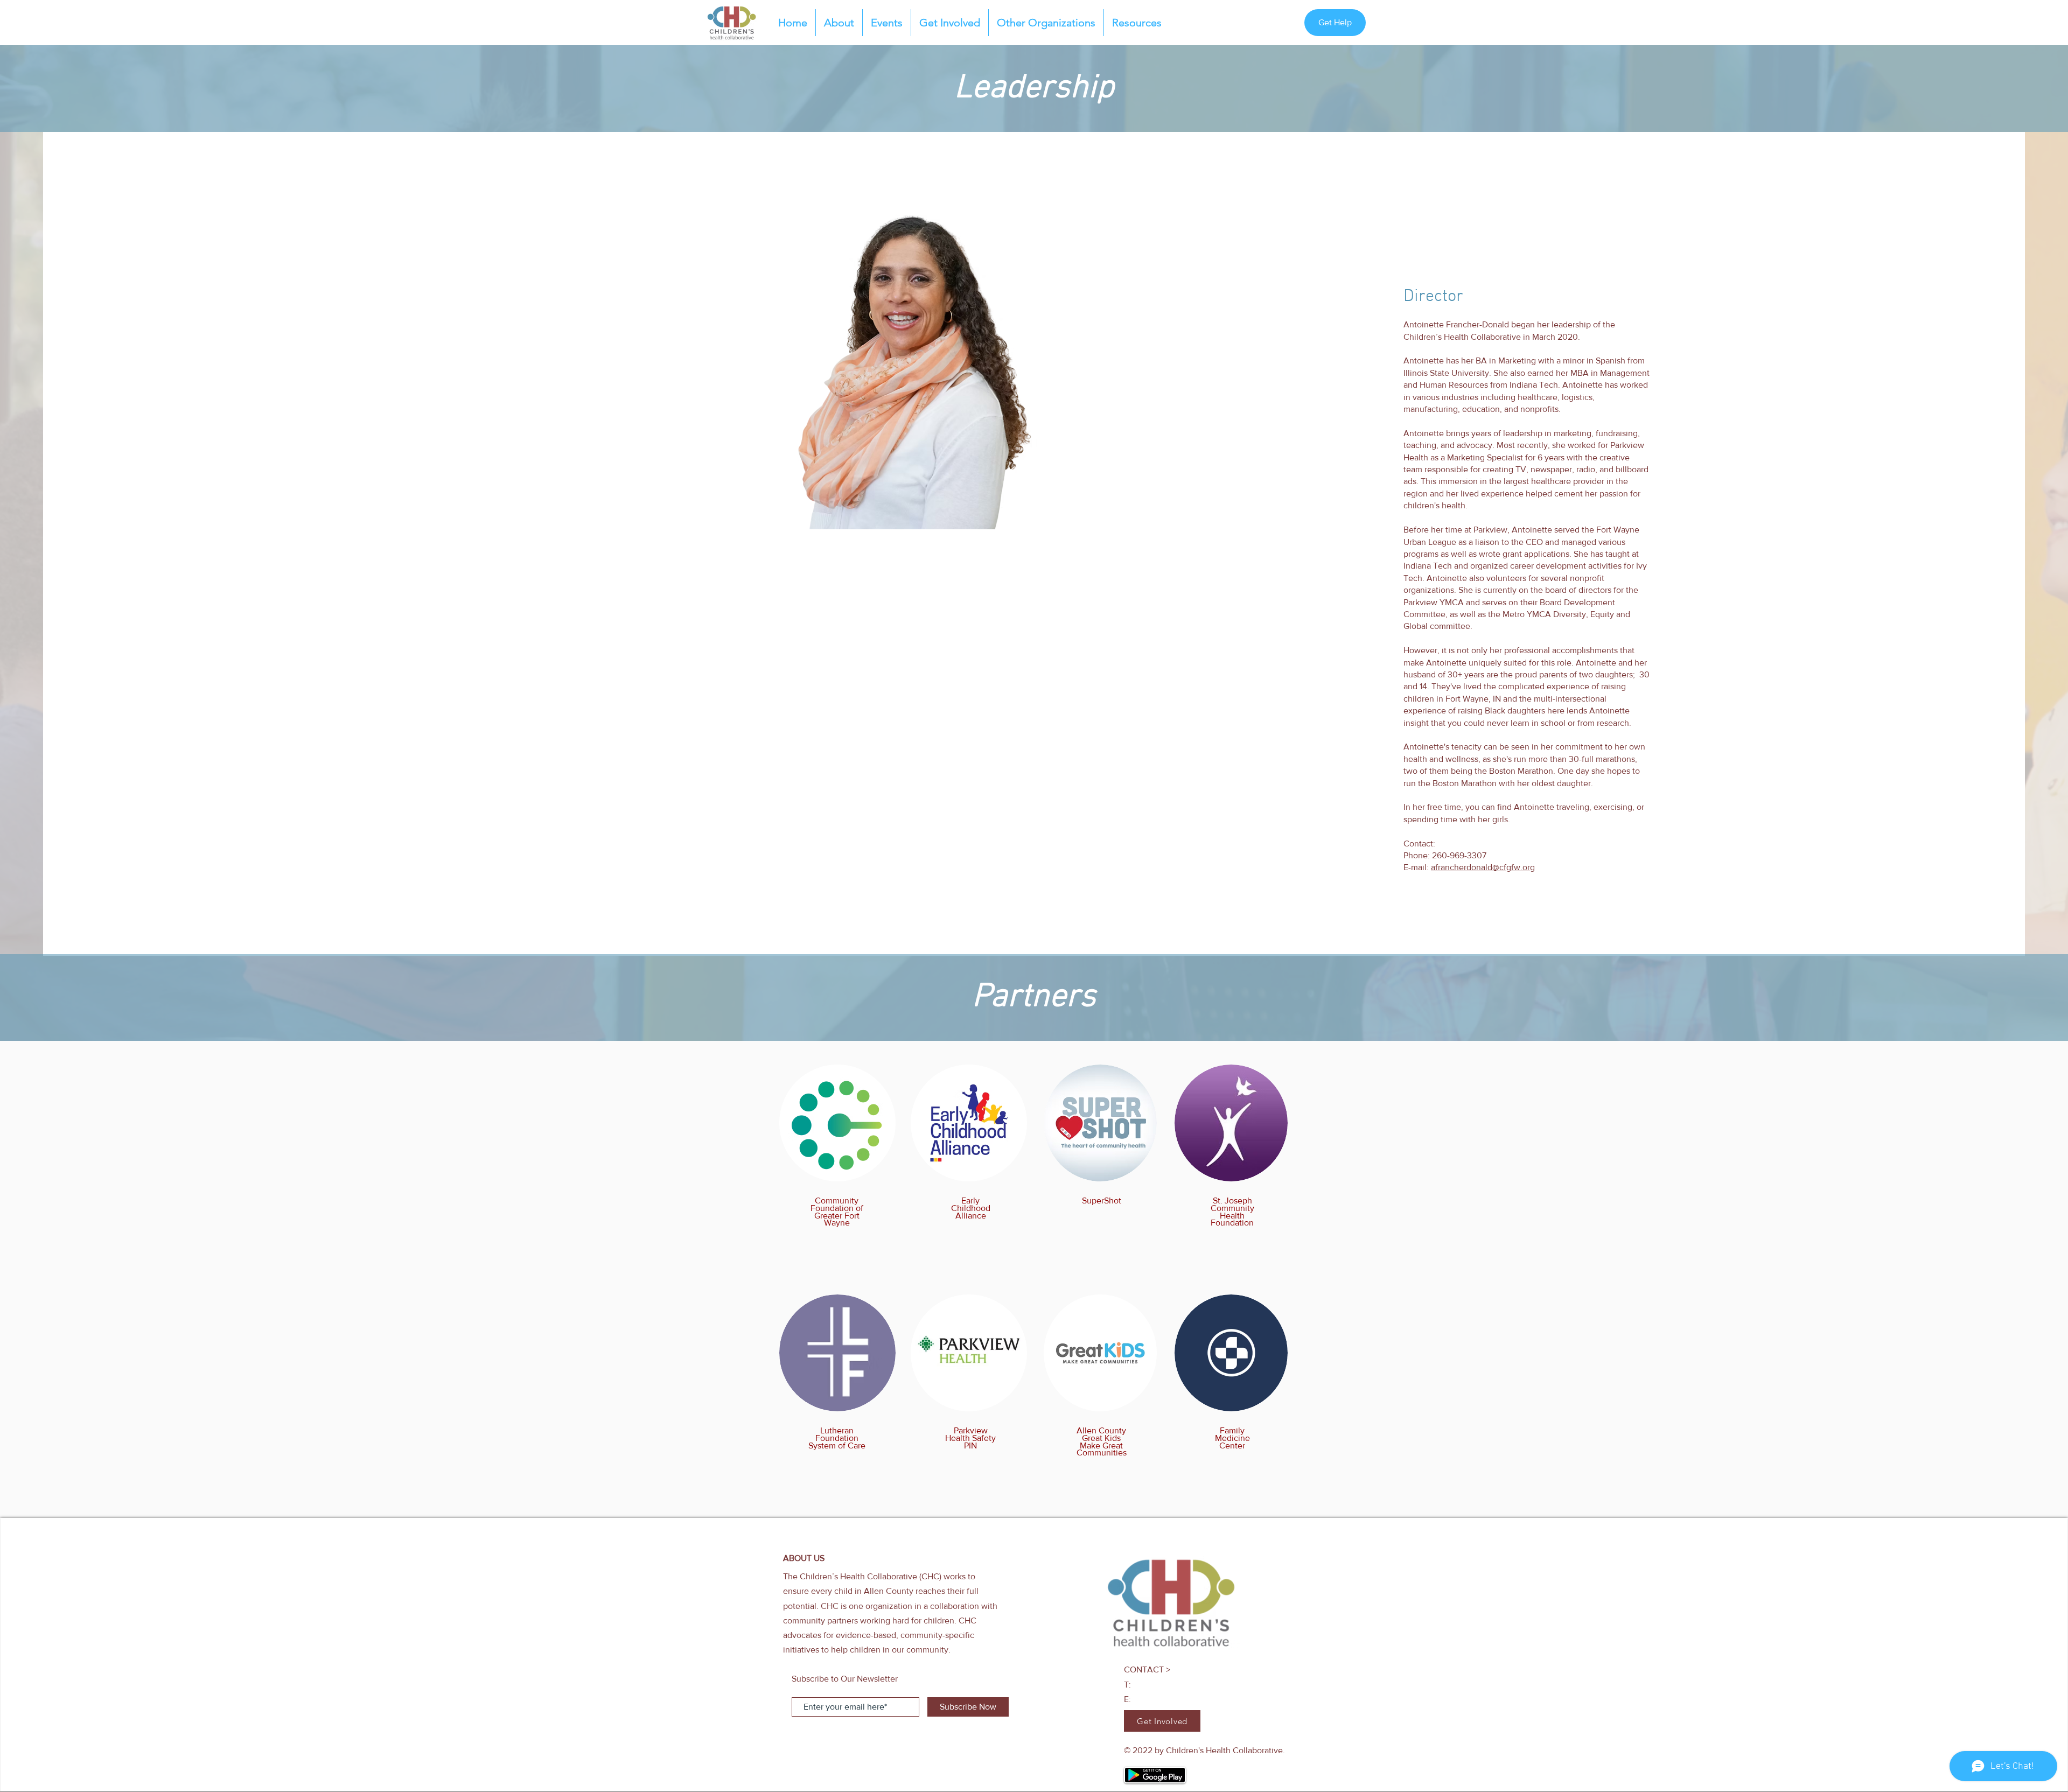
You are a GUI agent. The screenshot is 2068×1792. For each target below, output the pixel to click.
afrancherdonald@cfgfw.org (1483, 867)
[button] (1137, 23)
